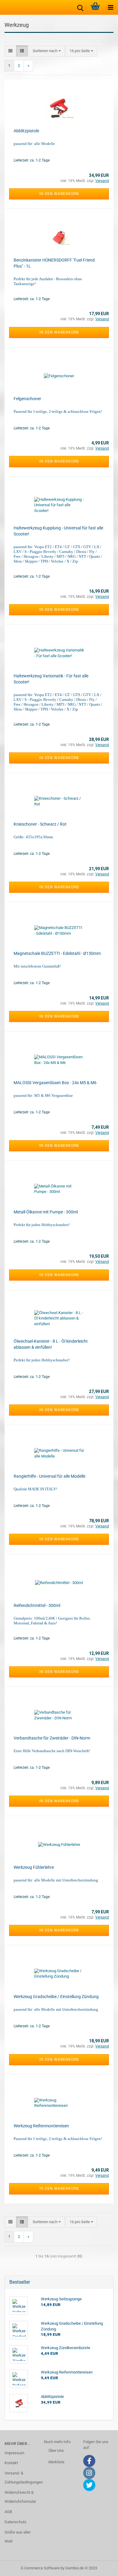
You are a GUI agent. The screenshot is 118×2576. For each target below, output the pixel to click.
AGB (8, 2512)
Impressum (14, 2453)
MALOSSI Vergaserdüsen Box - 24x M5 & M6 (55, 1083)
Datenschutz (15, 2522)
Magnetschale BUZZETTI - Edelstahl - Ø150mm (57, 953)
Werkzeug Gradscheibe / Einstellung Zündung (56, 1997)
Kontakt (11, 2463)
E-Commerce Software (40, 2568)
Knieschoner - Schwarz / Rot (40, 824)
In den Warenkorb (59, 194)
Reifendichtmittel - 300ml (37, 1605)
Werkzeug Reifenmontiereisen (41, 2126)
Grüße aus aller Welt (18, 2537)
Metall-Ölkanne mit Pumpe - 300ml (46, 1212)
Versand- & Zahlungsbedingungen (20, 2478)
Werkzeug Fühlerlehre (34, 1867)
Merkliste (56, 2462)
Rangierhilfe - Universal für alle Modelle (49, 1476)
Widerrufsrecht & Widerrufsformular (20, 2497)
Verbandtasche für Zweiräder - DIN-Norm (52, 1738)
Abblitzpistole (26, 131)
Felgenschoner (27, 399)
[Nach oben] (101, 2567)
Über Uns (56, 2450)
